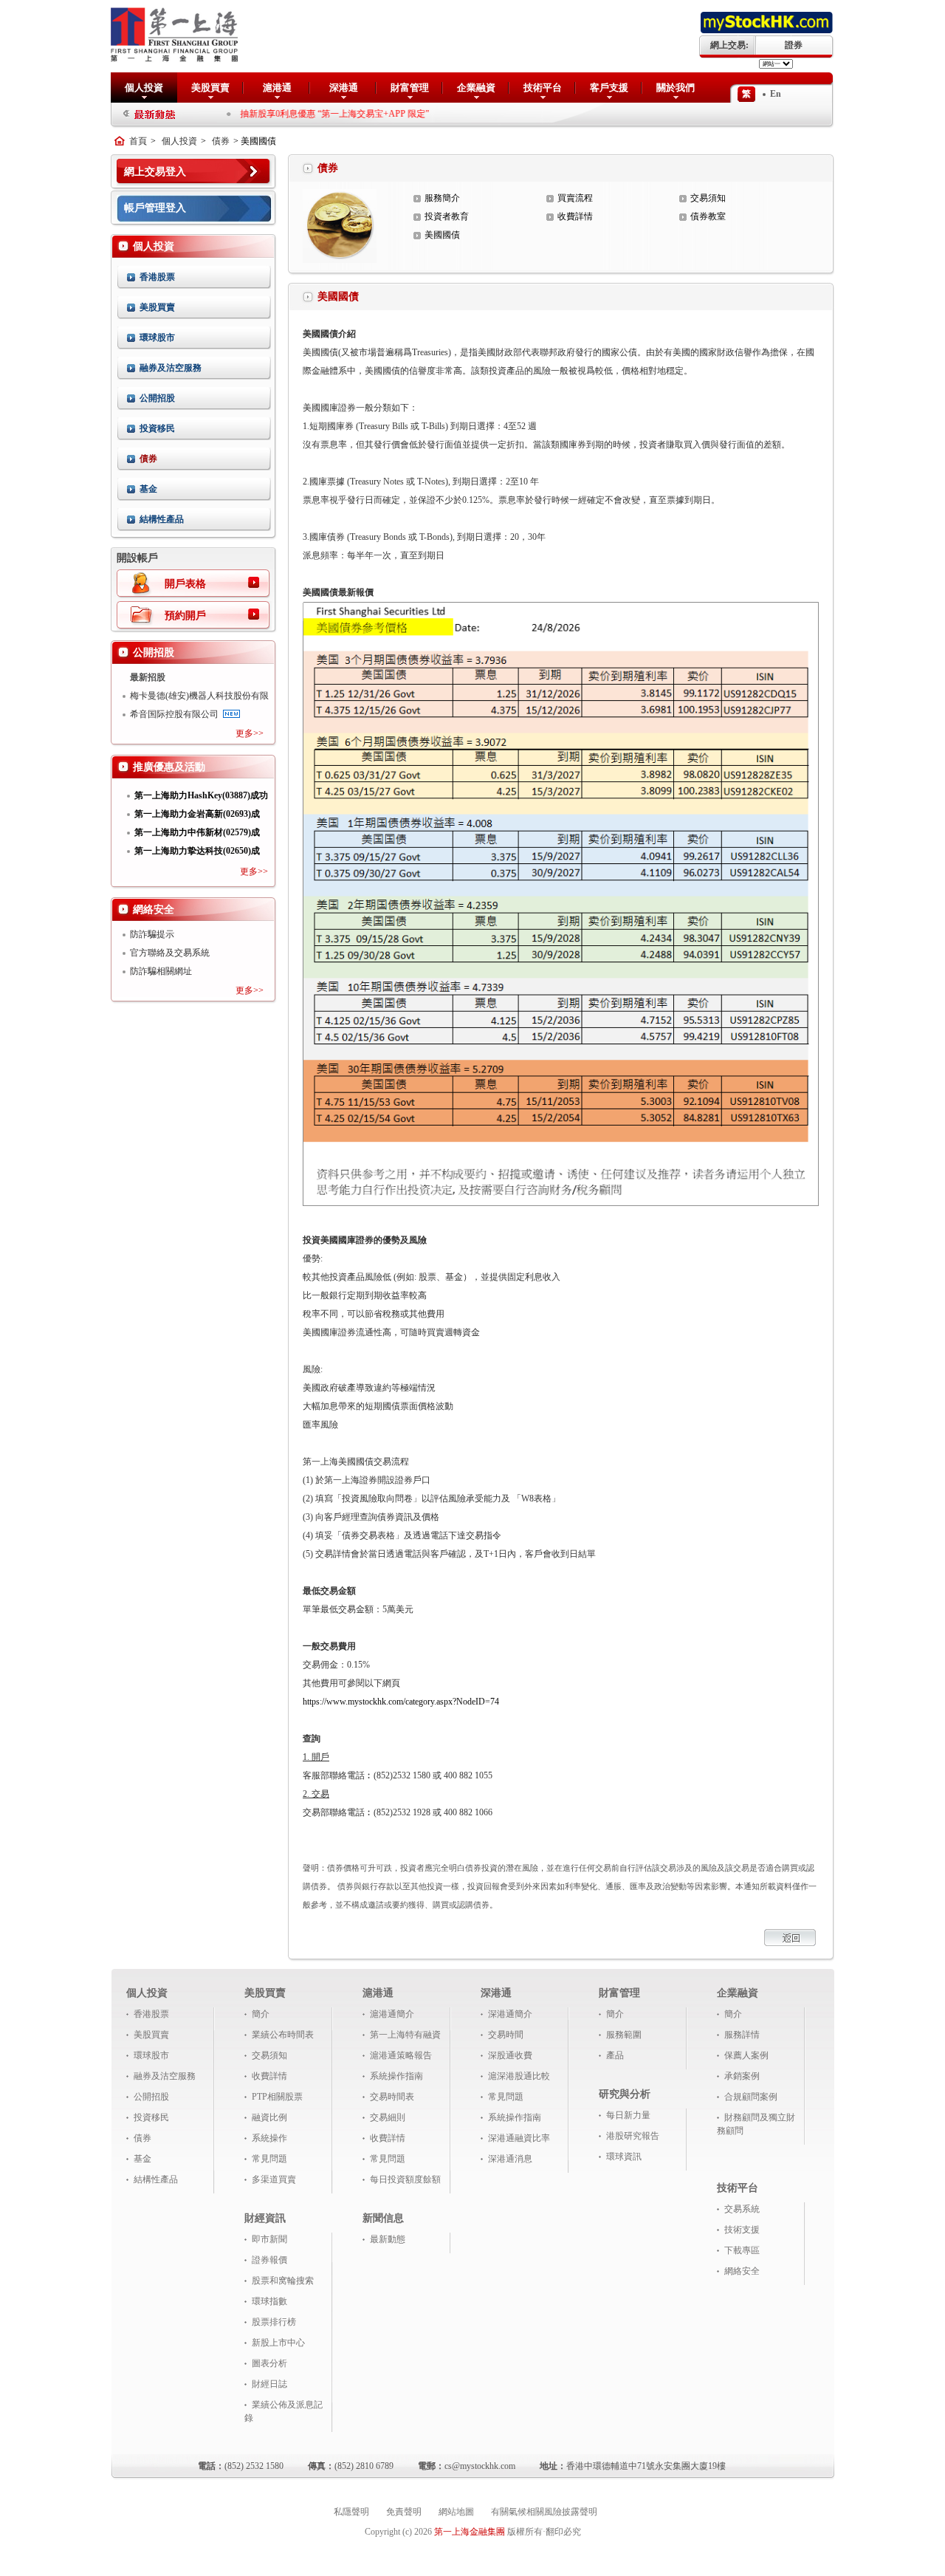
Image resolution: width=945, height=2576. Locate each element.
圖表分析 (269, 2363)
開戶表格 (185, 584)
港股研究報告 (633, 2136)
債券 (221, 141)
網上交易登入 (155, 172)
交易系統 (742, 2209)
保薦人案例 (746, 2055)
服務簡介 (442, 198)
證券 (794, 45)
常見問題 (269, 2159)
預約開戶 (185, 616)
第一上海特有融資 (405, 2035)
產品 (615, 2055)
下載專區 (742, 2250)
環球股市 (157, 338)
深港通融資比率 (519, 2138)
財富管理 (410, 88)
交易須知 (708, 198)
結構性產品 (162, 519)
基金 (148, 489)
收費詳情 (575, 216)
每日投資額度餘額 (405, 2179)
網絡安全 (742, 2271)
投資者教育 (447, 216)
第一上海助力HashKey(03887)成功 (201, 795)
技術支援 (742, 2230)
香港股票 (157, 277)
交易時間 (506, 2035)
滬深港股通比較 (519, 2076)
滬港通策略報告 (401, 2055)
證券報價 (269, 2260)
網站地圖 (456, 2512)
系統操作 (269, 2138)
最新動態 (388, 2239)
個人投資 (144, 88)
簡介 (261, 2014)
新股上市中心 (278, 2343)
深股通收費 (510, 2055)
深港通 (344, 88)
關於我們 (676, 88)
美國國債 (442, 235)
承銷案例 (742, 2076)
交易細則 (388, 2117)
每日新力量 (628, 2115)
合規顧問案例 (751, 2097)
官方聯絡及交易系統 (170, 953)
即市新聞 (269, 2239)
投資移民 (157, 428)
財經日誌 (269, 2384)
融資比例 (269, 2117)
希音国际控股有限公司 (174, 714)
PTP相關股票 (277, 2097)
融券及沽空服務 (171, 368)
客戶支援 (609, 88)
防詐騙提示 (152, 934)
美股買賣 (210, 88)
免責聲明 (404, 2512)
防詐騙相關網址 (161, 971)
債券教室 (708, 216)
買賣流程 (575, 198)
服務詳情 (742, 2035)
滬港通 (277, 88)
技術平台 (543, 88)
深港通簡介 (510, 2014)
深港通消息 (510, 2159)
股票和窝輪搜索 (283, 2281)
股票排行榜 (274, 2322)
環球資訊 (624, 2157)
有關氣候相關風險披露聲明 (544, 2512)
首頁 (138, 141)
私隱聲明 (351, 2512)
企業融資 (476, 88)
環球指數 (269, 2301)
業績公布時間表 (283, 2035)
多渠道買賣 (274, 2179)
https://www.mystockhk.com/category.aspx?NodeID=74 (401, 1702)
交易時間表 (392, 2097)
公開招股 (157, 398)
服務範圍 (624, 2035)
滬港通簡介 (392, 2014)
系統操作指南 (396, 2076)
